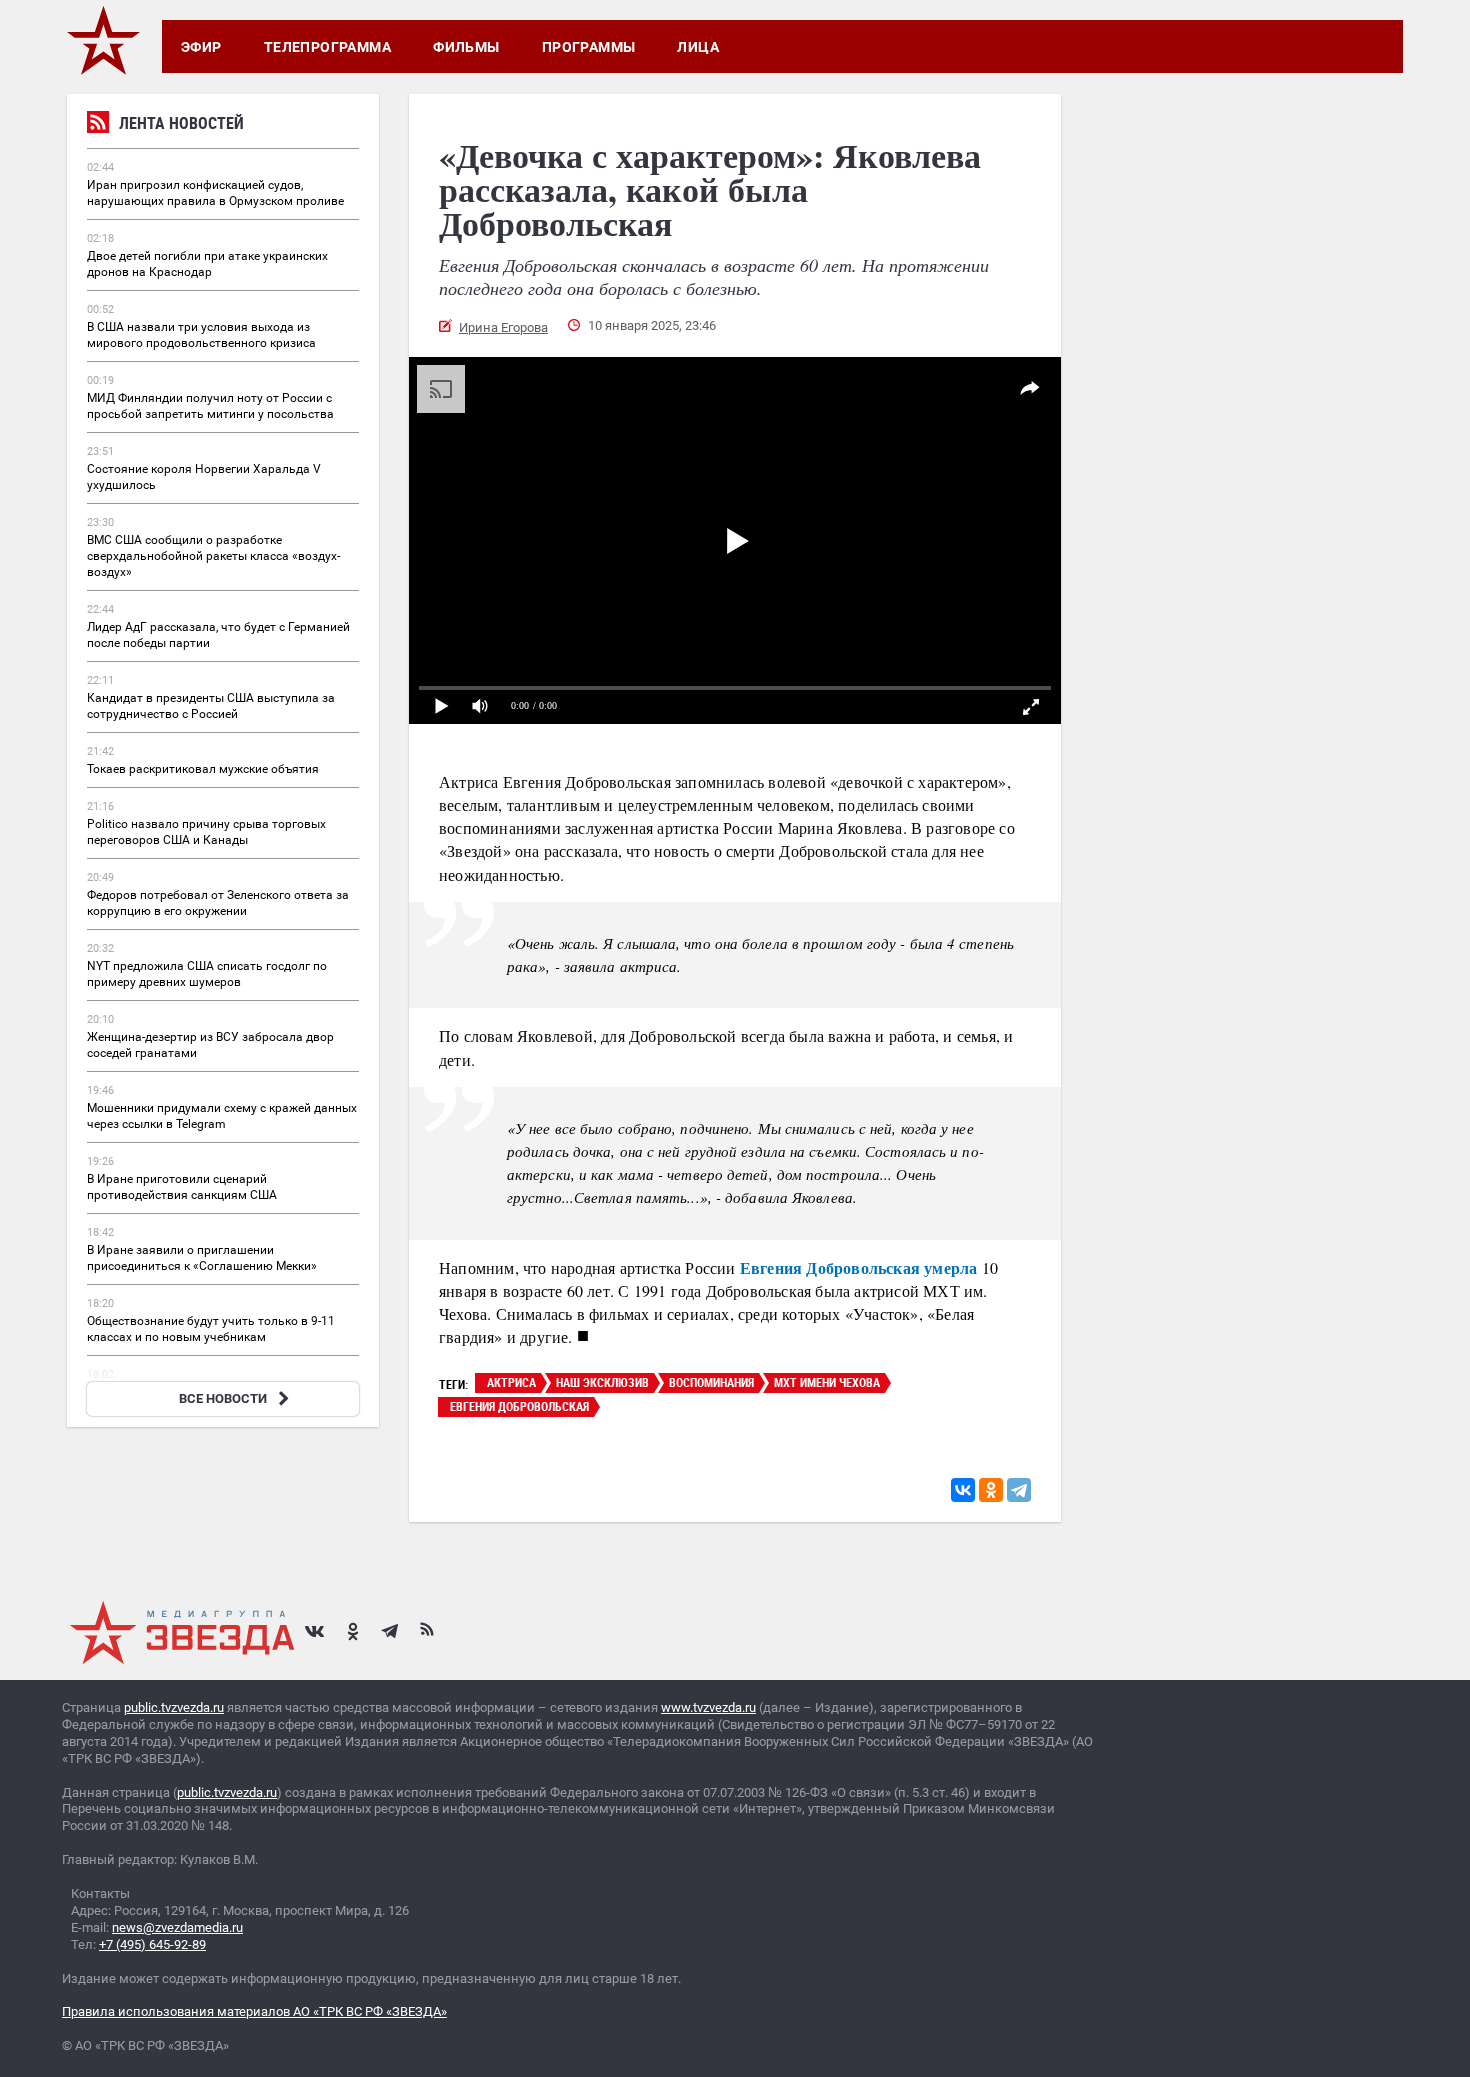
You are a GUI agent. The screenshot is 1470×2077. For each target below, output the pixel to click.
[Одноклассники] (991, 1490)
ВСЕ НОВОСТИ (223, 1398)
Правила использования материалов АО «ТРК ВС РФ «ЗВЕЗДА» (254, 2011)
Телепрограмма (327, 47)
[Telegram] (1019, 1490)
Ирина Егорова (503, 327)
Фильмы (466, 47)
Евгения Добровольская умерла (859, 1267)
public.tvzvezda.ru (174, 1707)
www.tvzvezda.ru (708, 1707)
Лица (698, 47)
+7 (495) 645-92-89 (152, 1944)
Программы (589, 47)
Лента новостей (181, 123)
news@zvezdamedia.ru (177, 1927)
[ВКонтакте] (963, 1490)
